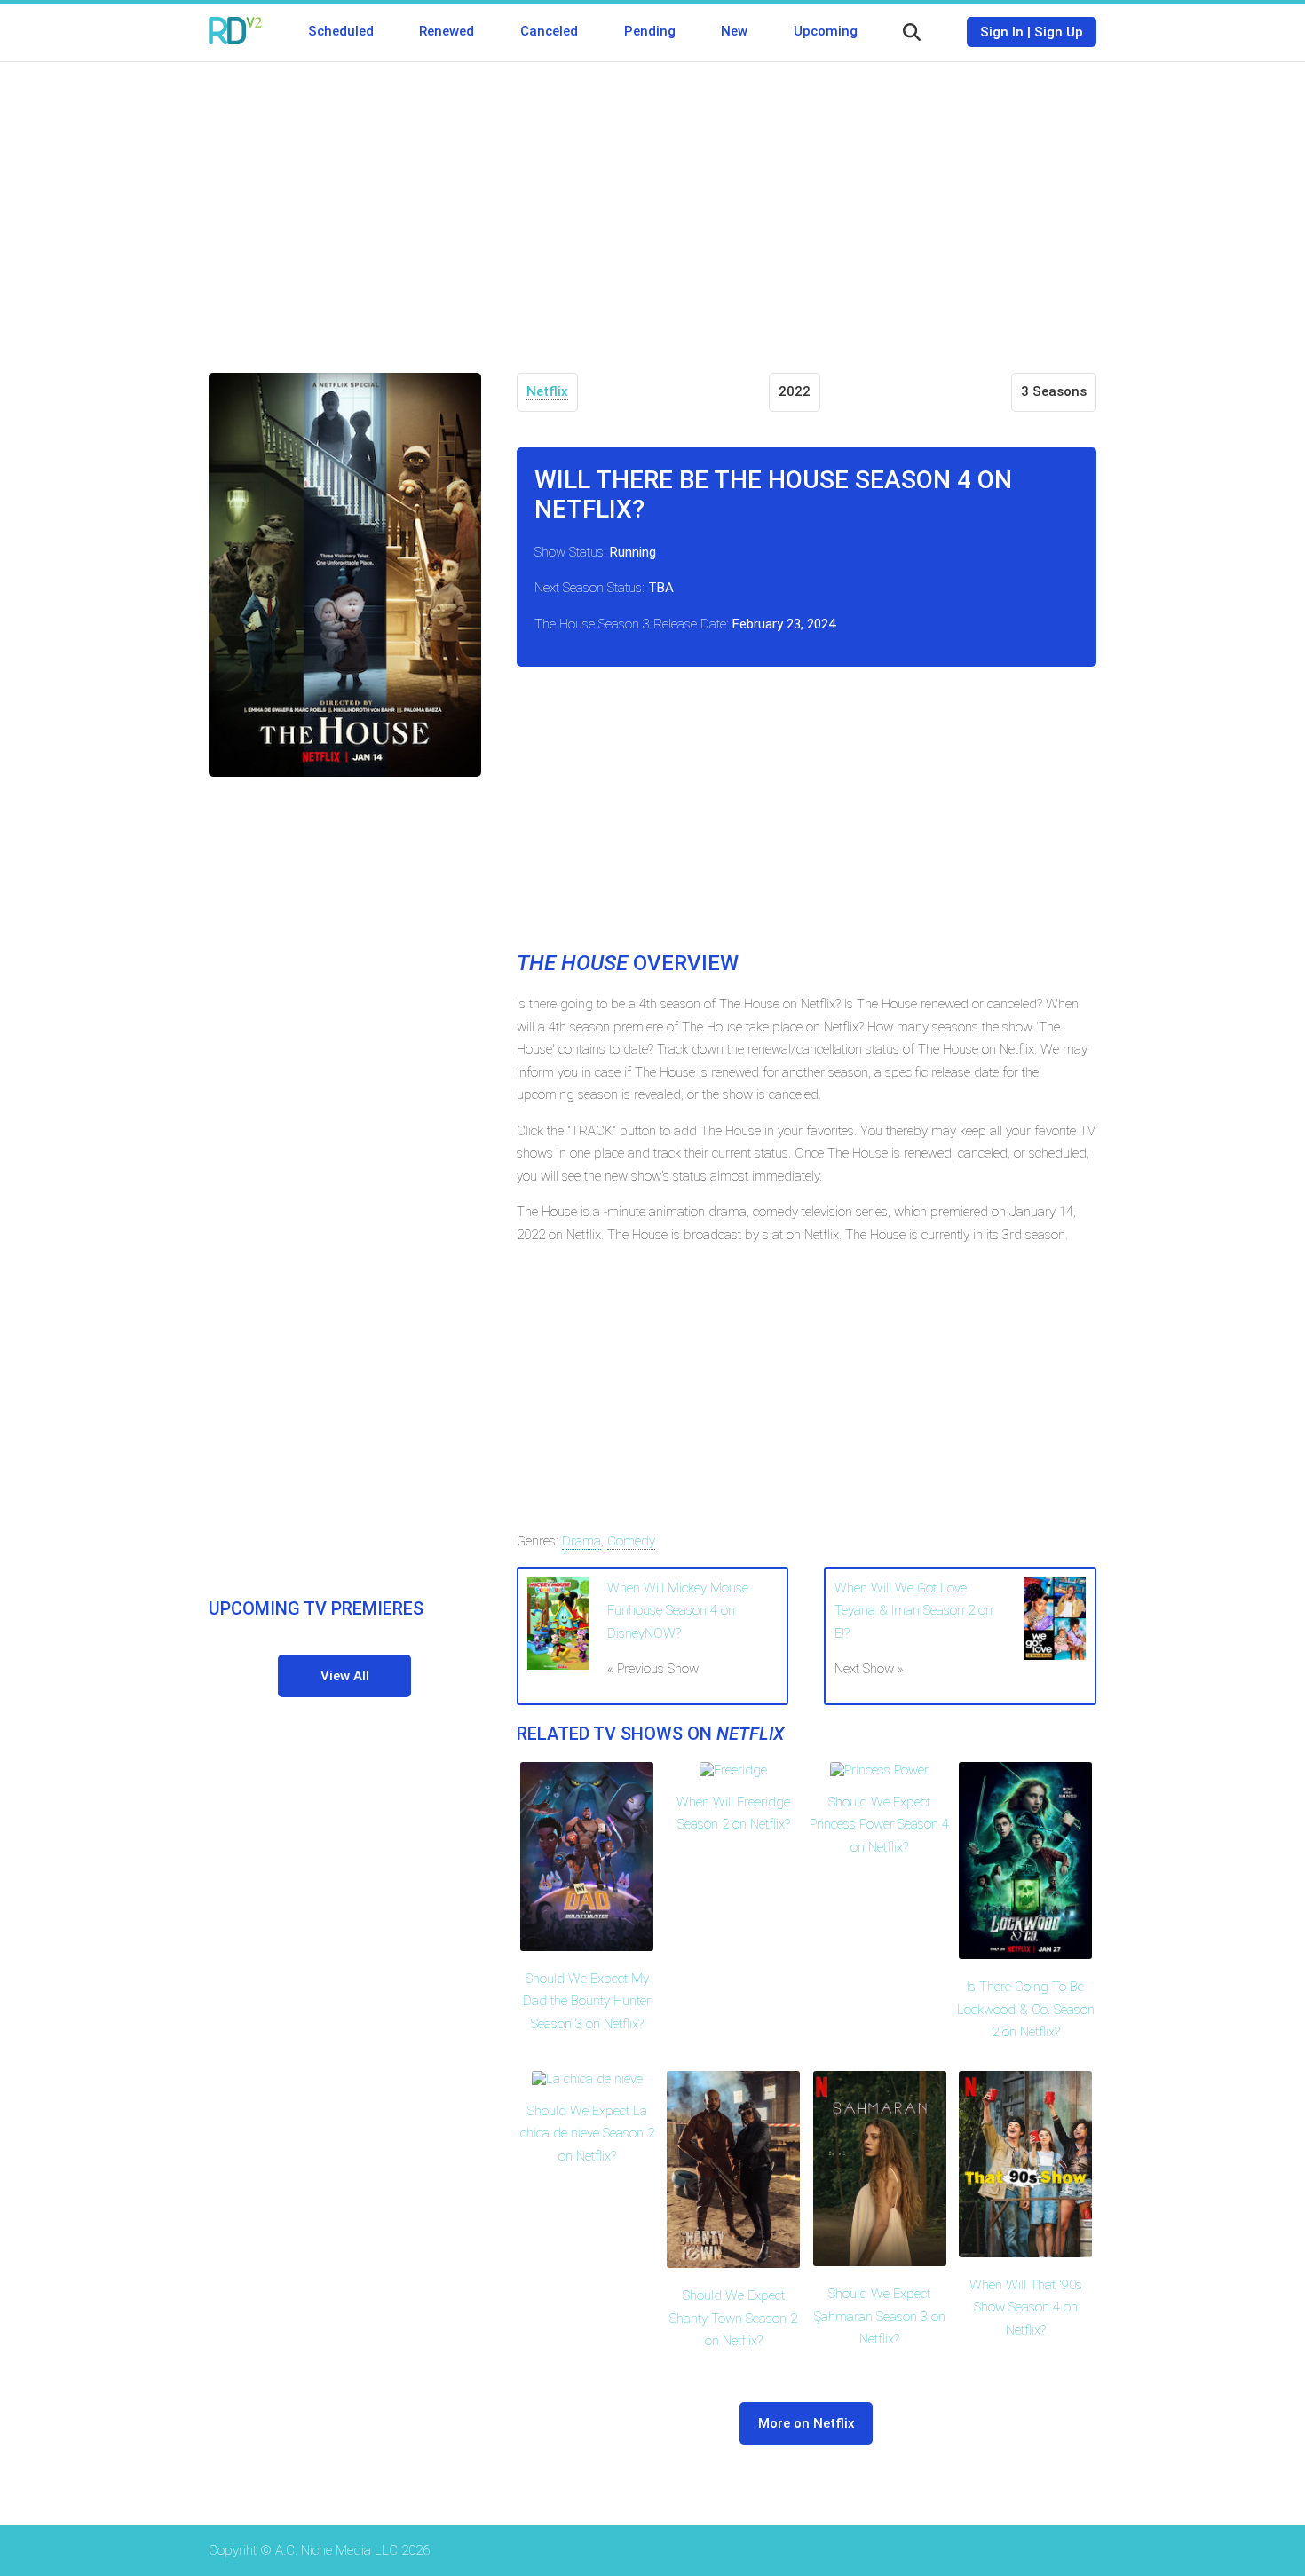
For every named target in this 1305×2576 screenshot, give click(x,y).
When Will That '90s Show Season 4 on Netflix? (1026, 2307)
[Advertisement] (652, 204)
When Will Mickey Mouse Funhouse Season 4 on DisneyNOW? (678, 1611)
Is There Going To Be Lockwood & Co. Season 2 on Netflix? (1026, 2009)
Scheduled (341, 31)
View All (345, 1676)
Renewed (447, 31)
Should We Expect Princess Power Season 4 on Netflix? (879, 1825)
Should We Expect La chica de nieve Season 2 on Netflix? (587, 2133)
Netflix (547, 391)
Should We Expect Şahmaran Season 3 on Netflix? (880, 2316)
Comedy (631, 1541)
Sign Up (1059, 32)
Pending (650, 31)
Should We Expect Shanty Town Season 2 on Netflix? (733, 2318)
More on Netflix (807, 2423)
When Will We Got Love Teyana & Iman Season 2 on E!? (913, 1611)
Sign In (1002, 32)
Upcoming (826, 31)
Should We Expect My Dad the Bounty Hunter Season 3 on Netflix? (587, 2001)
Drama (581, 1541)
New (734, 31)
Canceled (549, 31)
